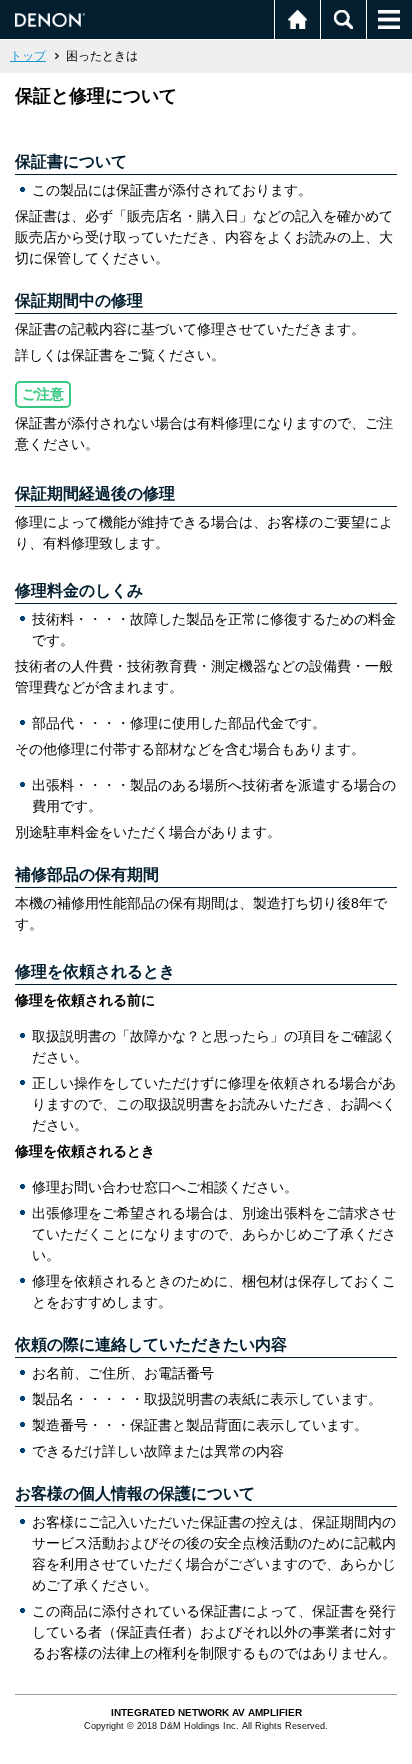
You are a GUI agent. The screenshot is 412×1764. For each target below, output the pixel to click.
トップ (28, 56)
